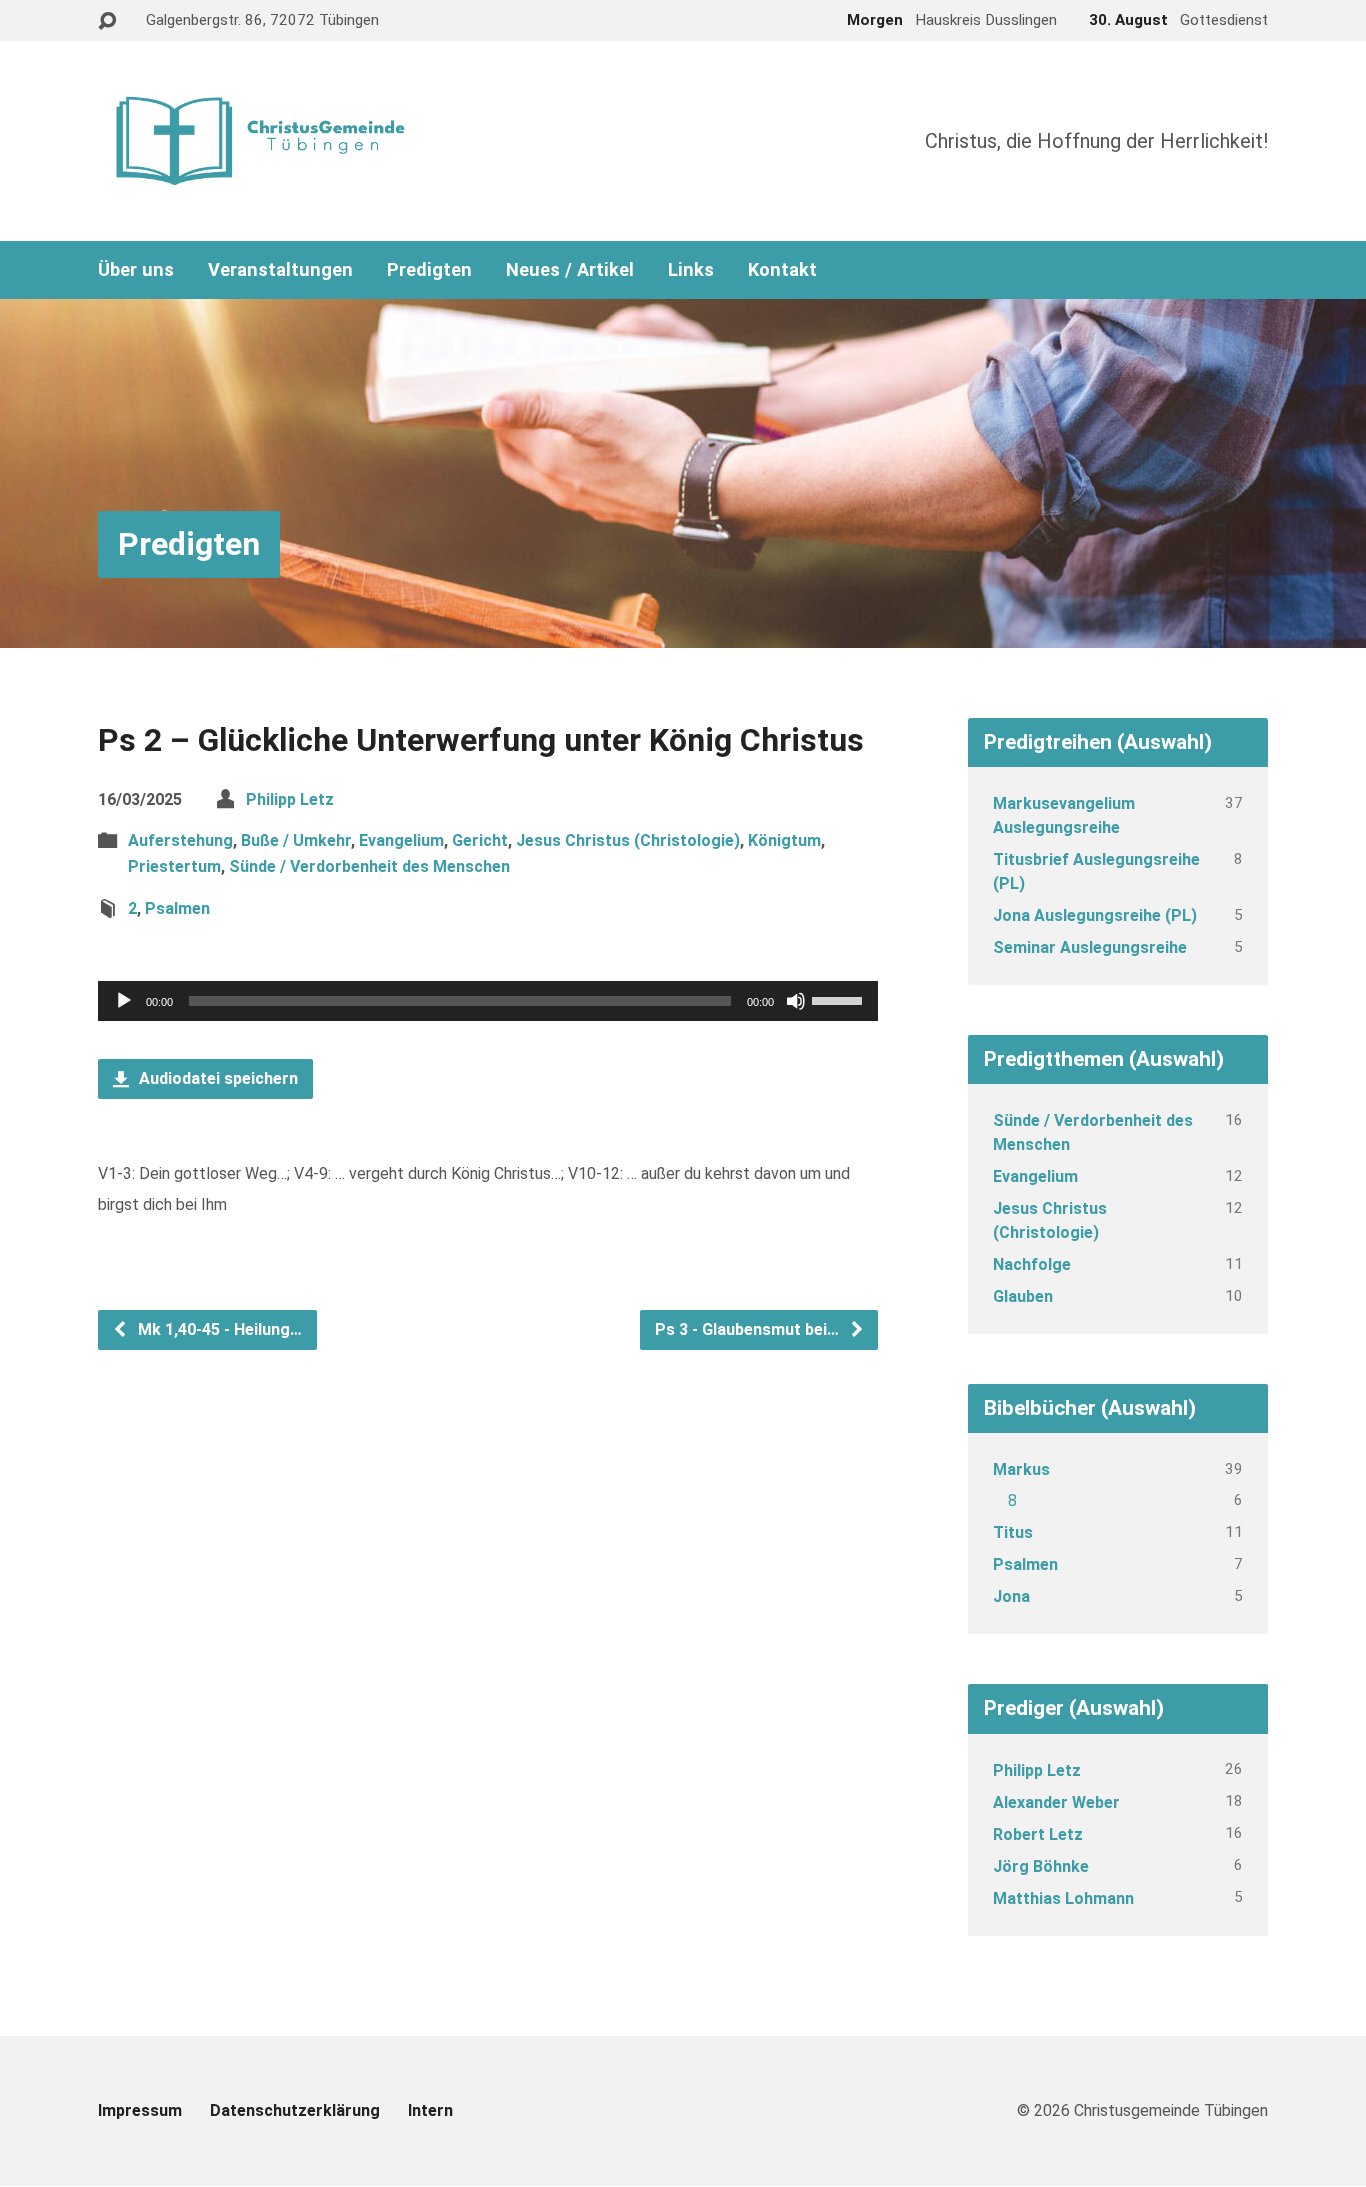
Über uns (136, 270)
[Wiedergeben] (124, 1001)
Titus (1013, 1532)
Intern (430, 2110)
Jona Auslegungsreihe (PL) (1095, 915)
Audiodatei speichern (216, 1078)
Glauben (1023, 1296)
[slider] (840, 999)
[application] (488, 1001)
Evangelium (401, 840)
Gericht (480, 840)
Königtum (784, 840)
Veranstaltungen (280, 270)
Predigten (429, 270)
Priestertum (174, 866)
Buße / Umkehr (296, 840)
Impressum (140, 2110)
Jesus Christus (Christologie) (628, 840)
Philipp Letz (290, 799)
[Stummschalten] (796, 1001)
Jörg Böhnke (1041, 1866)
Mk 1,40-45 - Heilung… (218, 1329)
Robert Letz (1038, 1834)
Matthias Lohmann (1063, 1898)
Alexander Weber (1056, 1802)
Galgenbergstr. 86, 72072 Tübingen (262, 20)
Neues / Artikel (570, 270)
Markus (1021, 1469)
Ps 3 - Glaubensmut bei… (749, 1329)
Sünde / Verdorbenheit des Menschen (369, 866)
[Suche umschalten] (107, 21)
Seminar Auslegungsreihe (1090, 947)
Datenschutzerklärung (295, 2110)
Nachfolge (1032, 1264)
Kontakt (782, 270)
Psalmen (177, 908)
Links (691, 270)
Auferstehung (180, 840)
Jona (1011, 1596)
